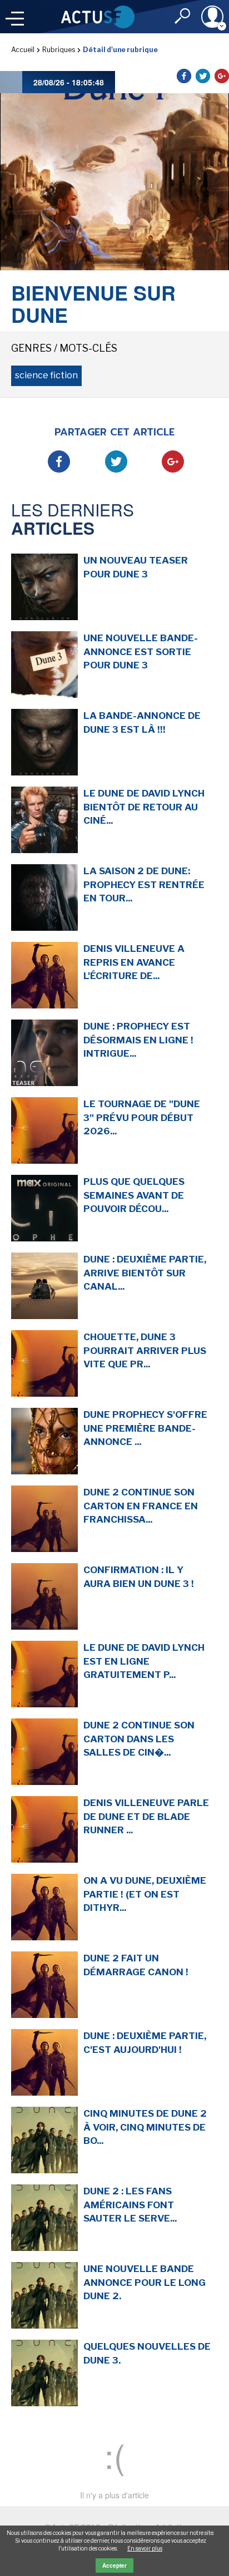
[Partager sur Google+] (222, 76)
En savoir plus (145, 2548)
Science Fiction (46, 375)
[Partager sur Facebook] (184, 76)
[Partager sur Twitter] (203, 76)
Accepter (114, 2565)
